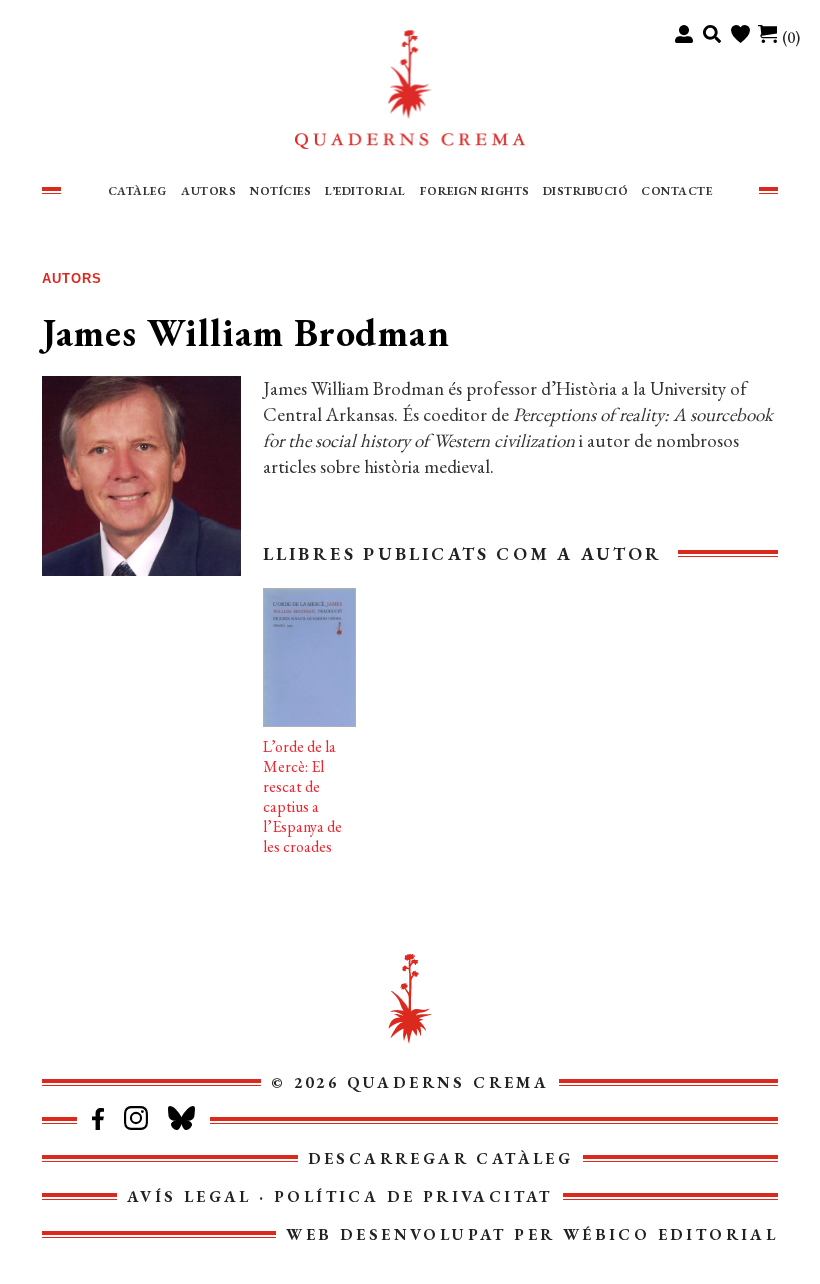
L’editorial (365, 191)
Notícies (280, 191)
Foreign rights (475, 191)
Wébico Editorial (670, 1234)
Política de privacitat (413, 1196)
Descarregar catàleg (441, 1158)
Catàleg (137, 191)
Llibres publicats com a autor (463, 553)
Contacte (676, 191)
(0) (791, 37)
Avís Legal (189, 1196)
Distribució (586, 191)
